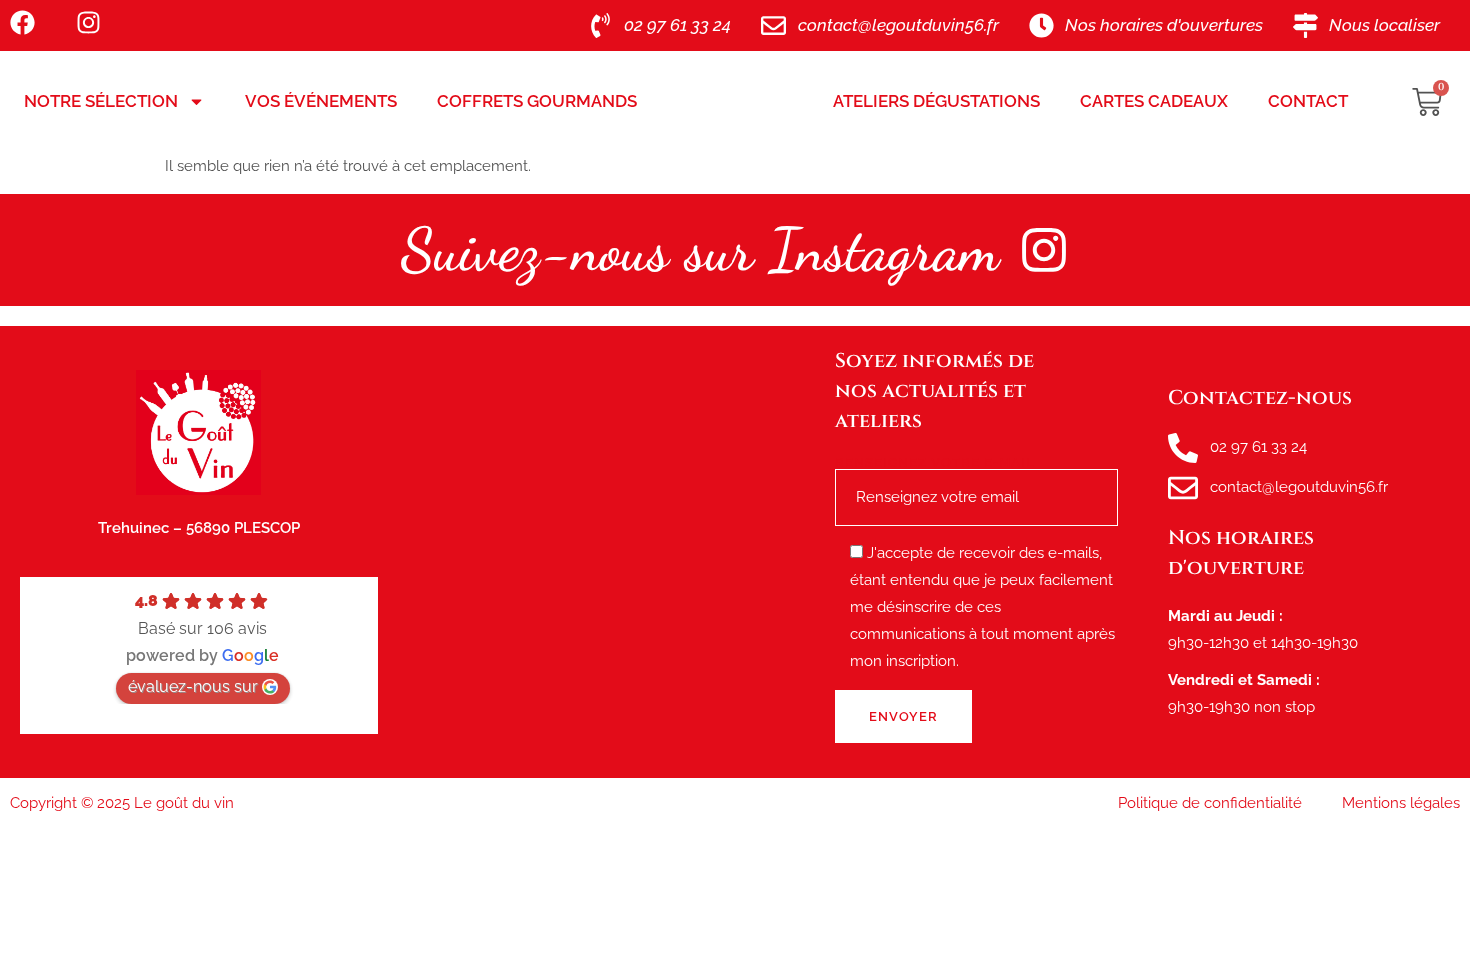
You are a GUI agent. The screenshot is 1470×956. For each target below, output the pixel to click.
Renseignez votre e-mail (935, 463)
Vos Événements (321, 101)
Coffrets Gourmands (537, 101)
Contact (1308, 101)
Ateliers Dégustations (936, 101)
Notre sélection (101, 101)
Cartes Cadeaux (1154, 101)
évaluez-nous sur (193, 686)
